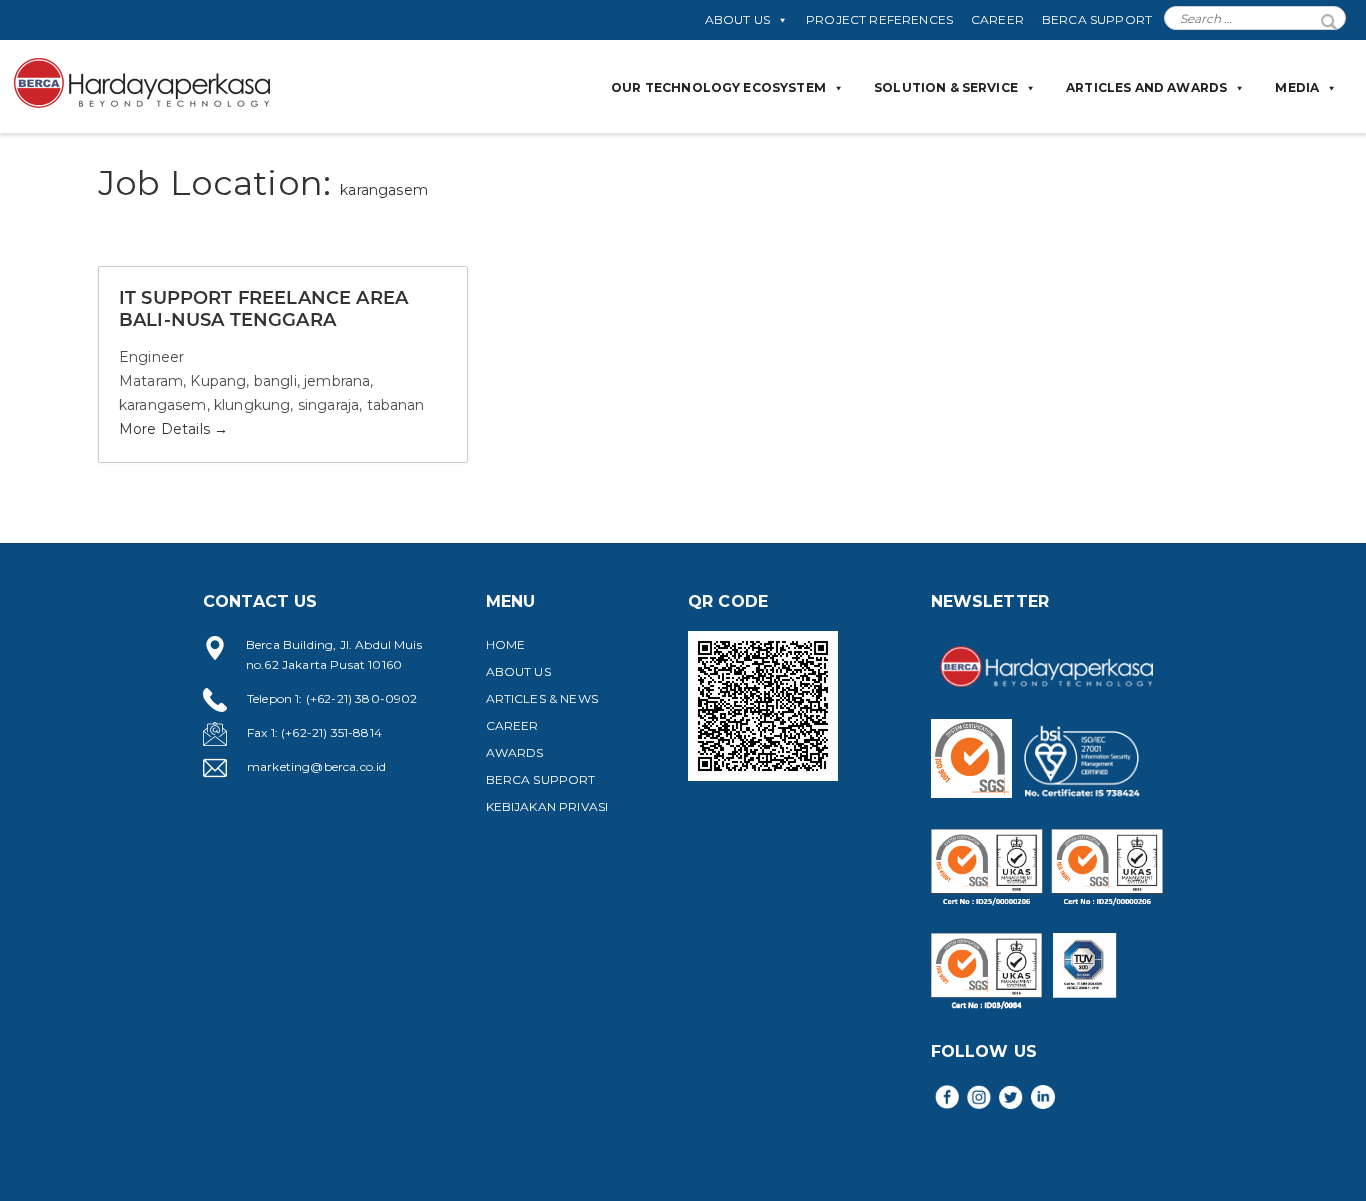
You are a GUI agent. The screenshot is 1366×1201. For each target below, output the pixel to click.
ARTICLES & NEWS (542, 698)
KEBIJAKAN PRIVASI (547, 806)
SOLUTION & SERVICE (946, 87)
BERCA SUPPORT (1097, 19)
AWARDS (515, 752)
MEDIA (1297, 87)
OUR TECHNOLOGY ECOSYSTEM (718, 87)
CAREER (997, 19)
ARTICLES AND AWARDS (1146, 87)
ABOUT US (737, 19)
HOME (506, 644)
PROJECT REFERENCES (879, 19)
